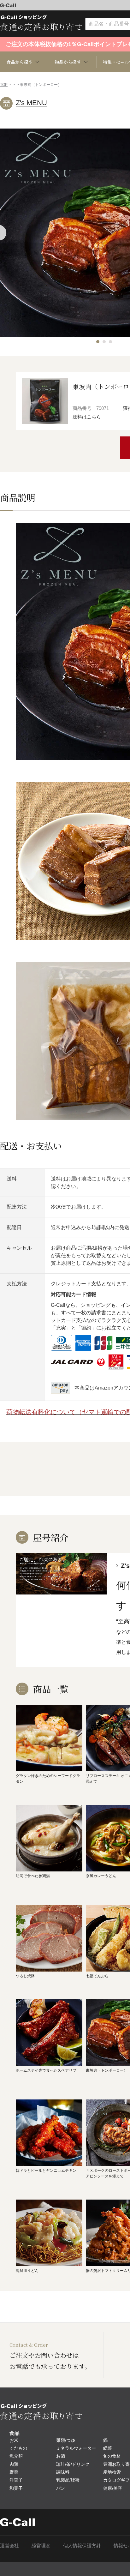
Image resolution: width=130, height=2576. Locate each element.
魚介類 (16, 2456)
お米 (14, 2440)
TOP (4, 85)
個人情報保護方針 (82, 2546)
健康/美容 (113, 2488)
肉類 (14, 2464)
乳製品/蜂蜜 (68, 2480)
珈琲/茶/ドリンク (73, 2464)
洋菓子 (16, 2480)
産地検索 (112, 2472)
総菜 (108, 2448)
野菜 (14, 2472)
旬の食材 (112, 2456)
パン (61, 2488)
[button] (98, 342)
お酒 (61, 2456)
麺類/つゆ (66, 2440)
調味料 (63, 2472)
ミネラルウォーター (76, 2448)
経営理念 (41, 2546)
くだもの (18, 2448)
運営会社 (9, 2546)
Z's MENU (31, 103)
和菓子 (16, 2488)
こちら (94, 417)
